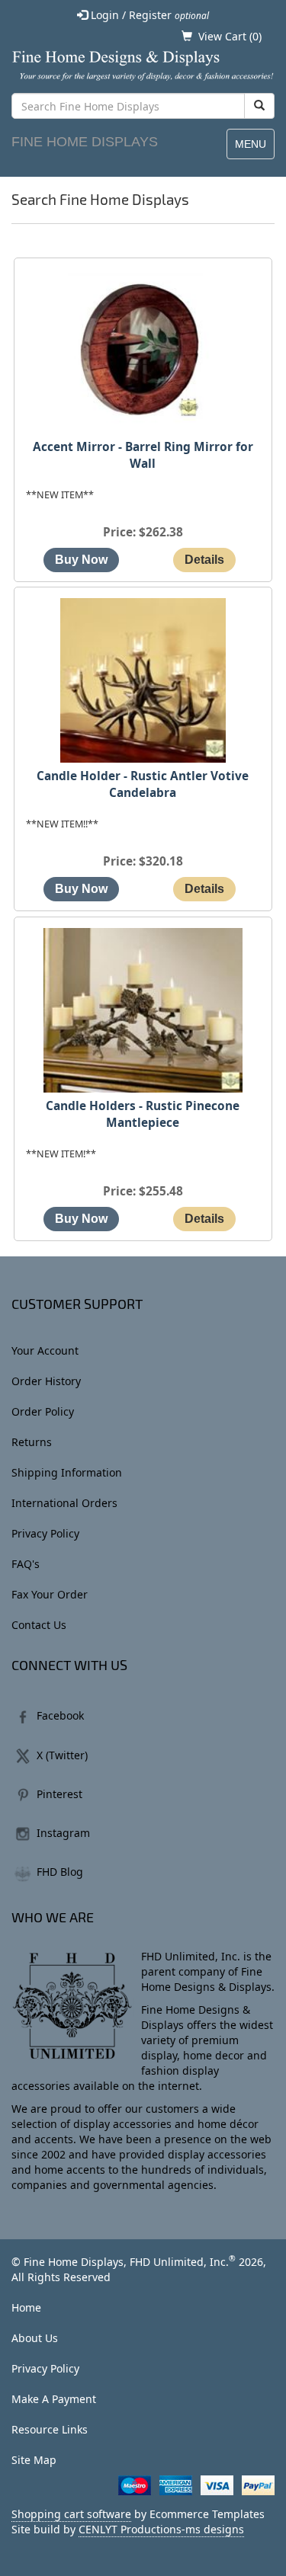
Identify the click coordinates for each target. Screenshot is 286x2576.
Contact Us (39, 1625)
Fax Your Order (50, 1594)
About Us (35, 2338)
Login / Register (148, 15)
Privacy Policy (45, 1533)
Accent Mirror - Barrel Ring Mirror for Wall (143, 455)
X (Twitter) (62, 1755)
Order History (46, 1381)
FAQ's (26, 1564)
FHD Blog (60, 1872)
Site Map (34, 2460)
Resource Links (50, 2429)
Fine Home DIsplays (85, 142)
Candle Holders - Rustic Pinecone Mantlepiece (143, 1114)
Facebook (60, 1715)
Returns (32, 1442)
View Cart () (230, 36)
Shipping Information (67, 1472)
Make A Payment (54, 2399)
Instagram (63, 1833)
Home (26, 2307)
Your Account (45, 1350)
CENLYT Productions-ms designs (161, 2529)
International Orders (64, 1503)
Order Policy (43, 1411)
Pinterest (59, 1794)
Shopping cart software (71, 2514)
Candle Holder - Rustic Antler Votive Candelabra (143, 784)
